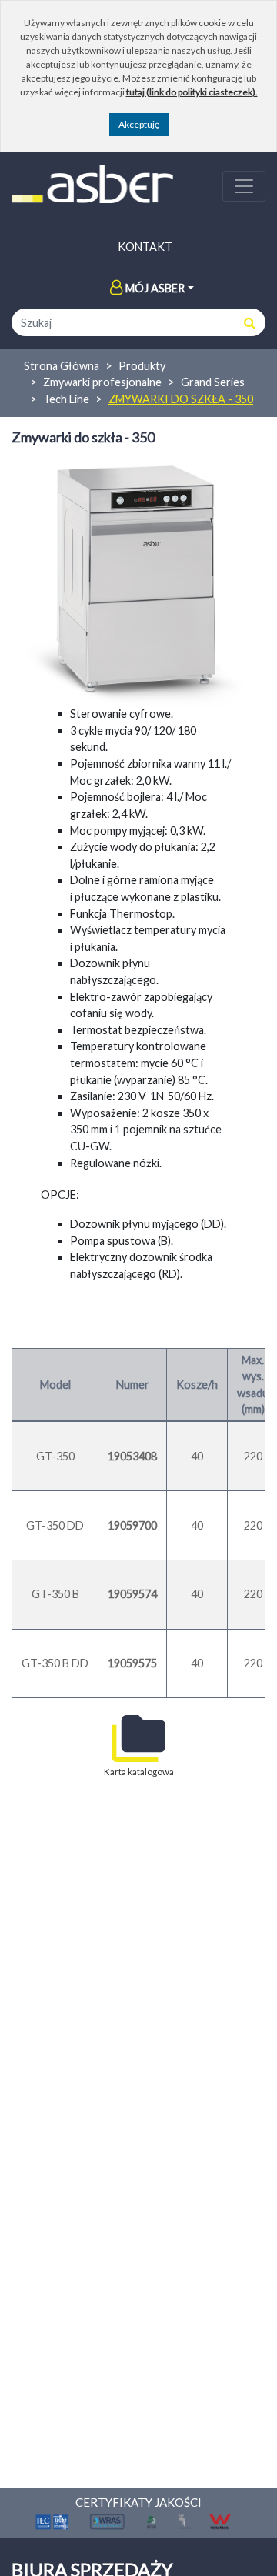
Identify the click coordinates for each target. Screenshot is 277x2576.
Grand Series (213, 382)
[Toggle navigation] (244, 186)
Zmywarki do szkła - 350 (181, 399)
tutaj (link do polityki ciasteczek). (192, 92)
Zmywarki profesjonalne (102, 382)
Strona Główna (62, 366)
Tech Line (66, 399)
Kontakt (145, 247)
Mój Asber (155, 288)
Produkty (142, 366)
